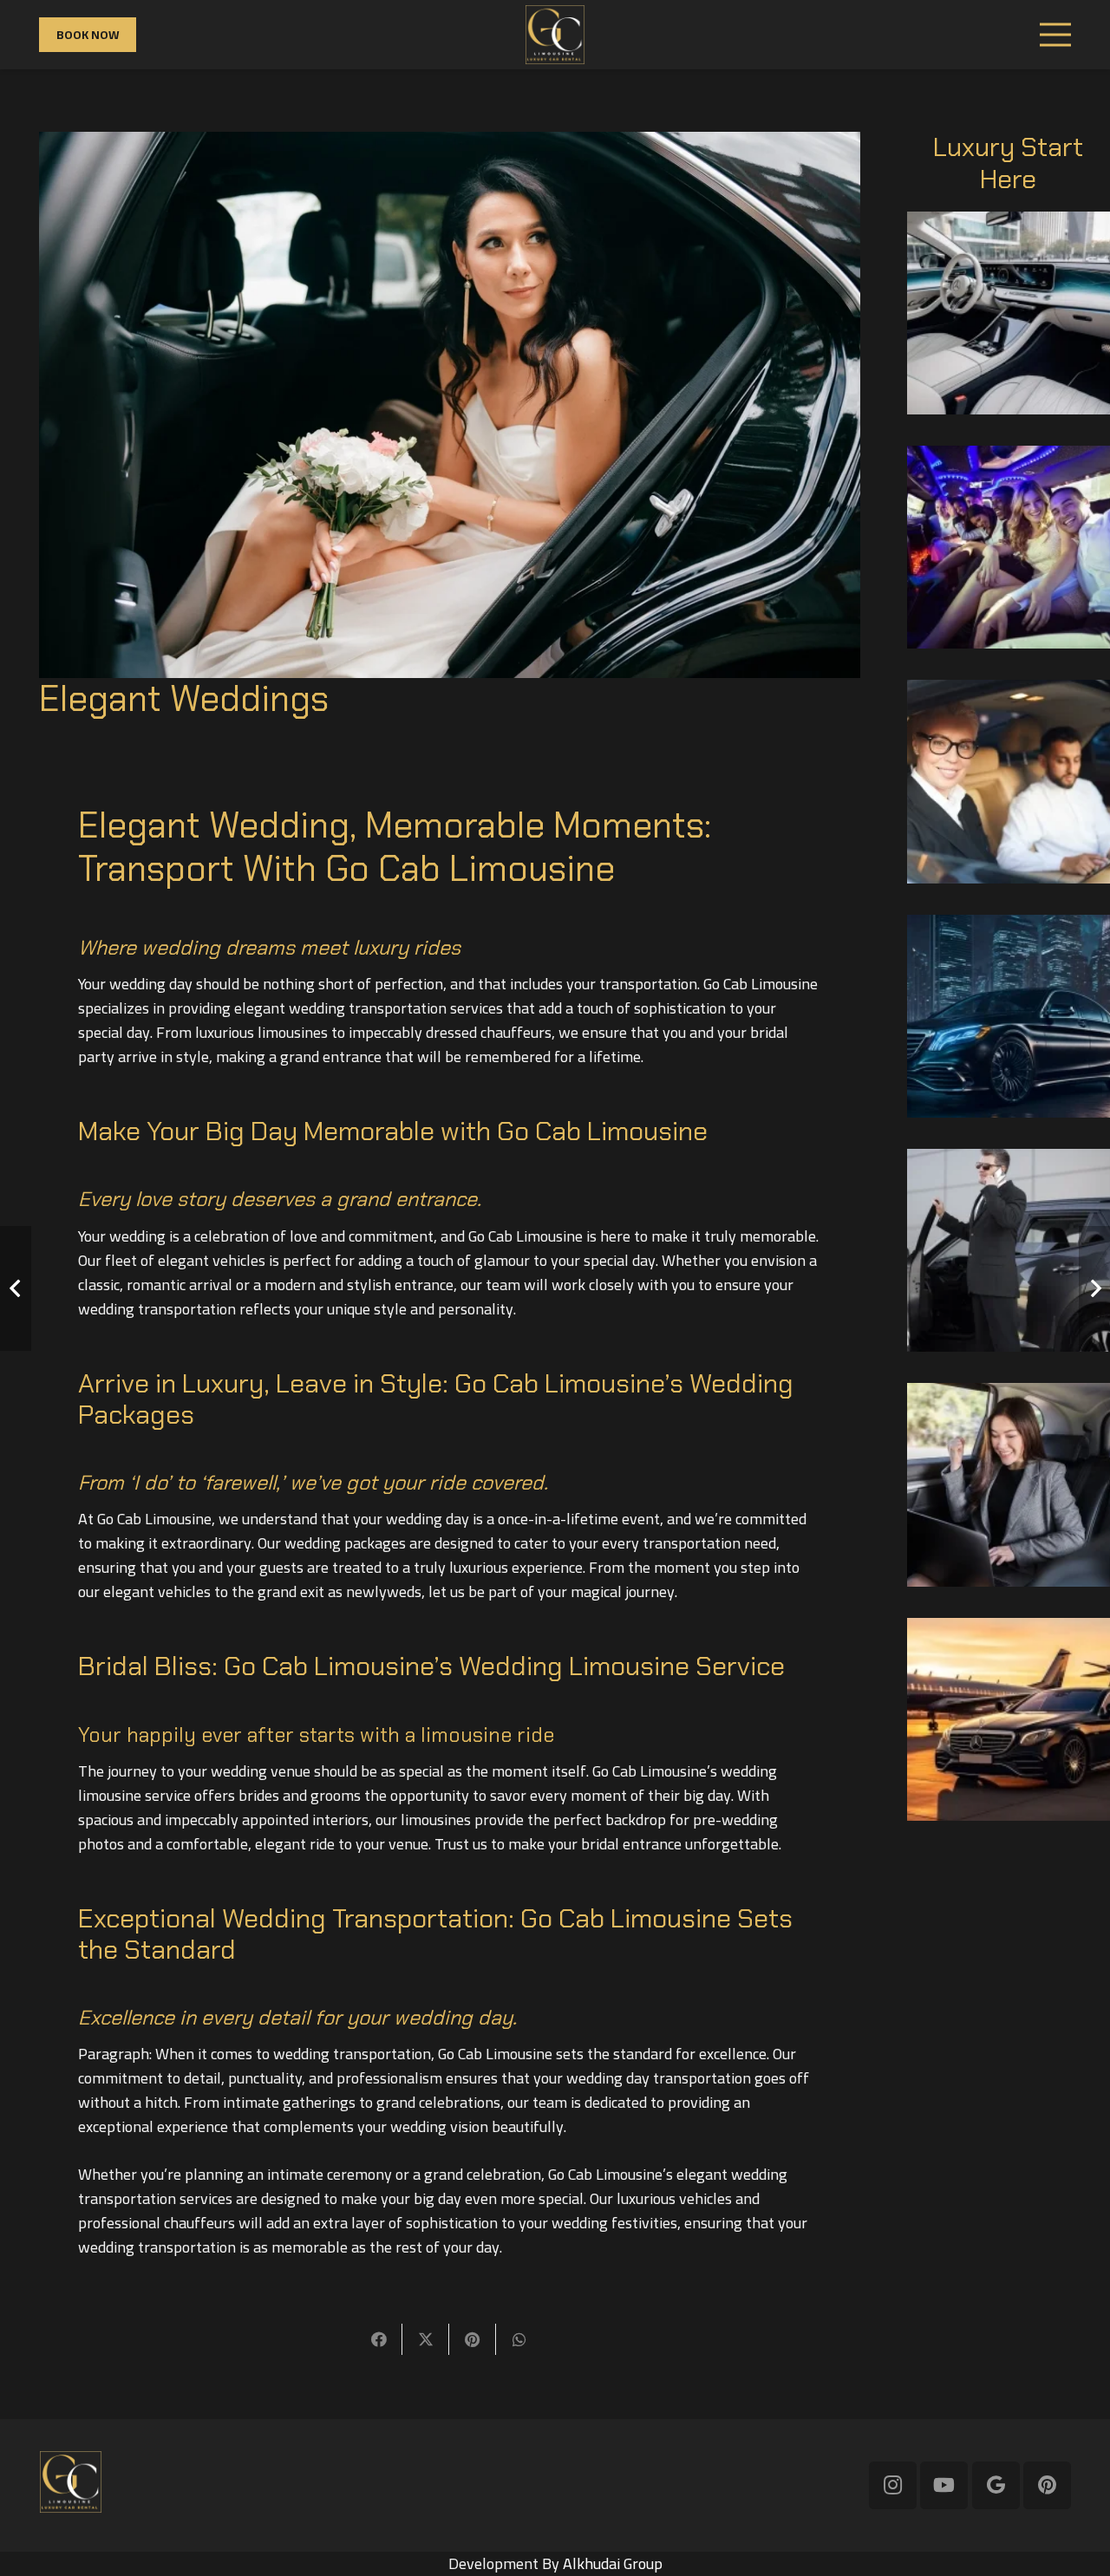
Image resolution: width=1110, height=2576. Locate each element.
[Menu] (1056, 35)
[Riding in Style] (1009, 1250)
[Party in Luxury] (1009, 547)
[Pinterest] (1047, 2485)
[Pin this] (473, 2339)
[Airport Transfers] (1009, 1719)
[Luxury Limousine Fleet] (1009, 313)
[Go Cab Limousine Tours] (1009, 1016)
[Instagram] (893, 2485)
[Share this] (379, 2339)
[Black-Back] (555, 35)
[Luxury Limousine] (1009, 781)
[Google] (996, 2485)
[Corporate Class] (1009, 1484)
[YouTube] (944, 2485)
